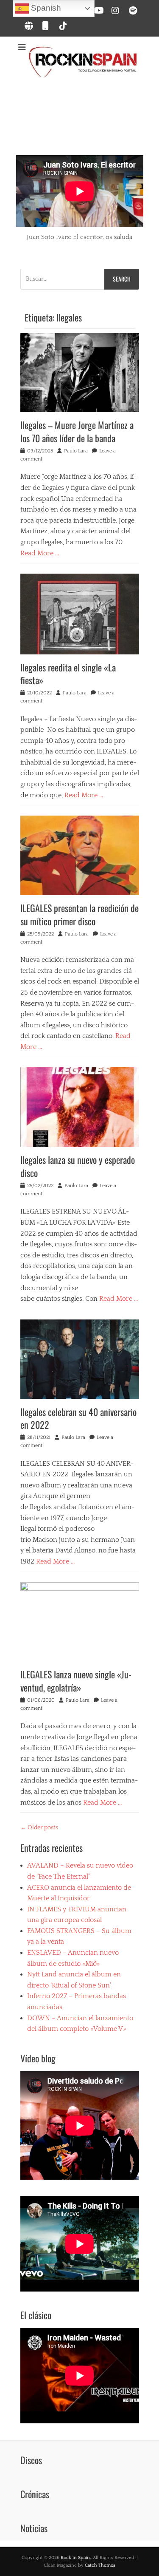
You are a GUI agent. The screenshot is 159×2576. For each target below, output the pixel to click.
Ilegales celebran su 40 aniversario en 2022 (78, 1418)
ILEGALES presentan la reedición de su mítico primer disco (79, 914)
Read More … (40, 553)
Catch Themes (100, 2565)
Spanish (45, 8)
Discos (31, 2460)
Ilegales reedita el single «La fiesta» (68, 674)
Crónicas (35, 2494)
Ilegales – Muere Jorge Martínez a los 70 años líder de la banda (77, 431)
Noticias (34, 2528)
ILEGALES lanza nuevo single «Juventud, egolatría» (76, 1681)
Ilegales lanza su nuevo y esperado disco (78, 1166)
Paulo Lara (76, 451)
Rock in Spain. (76, 2558)
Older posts (39, 1828)
